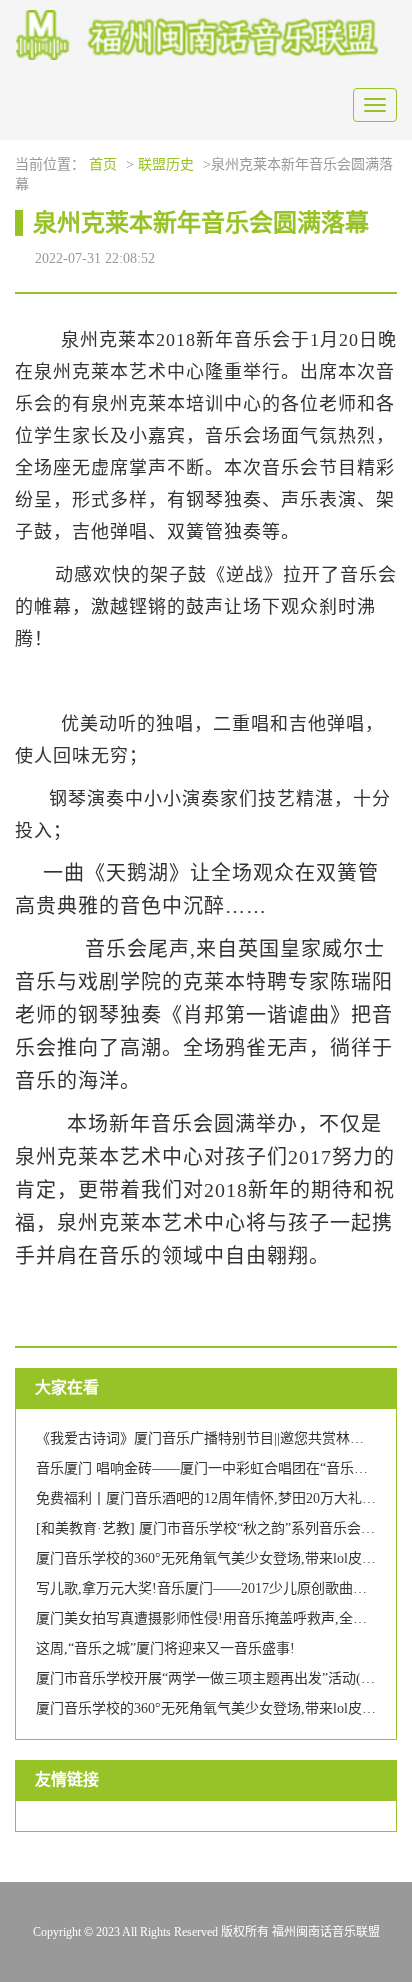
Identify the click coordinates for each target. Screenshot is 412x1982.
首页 (103, 164)
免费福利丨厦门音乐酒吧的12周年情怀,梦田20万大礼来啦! (215, 1498)
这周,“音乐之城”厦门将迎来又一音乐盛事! (165, 1648)
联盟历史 (166, 164)
